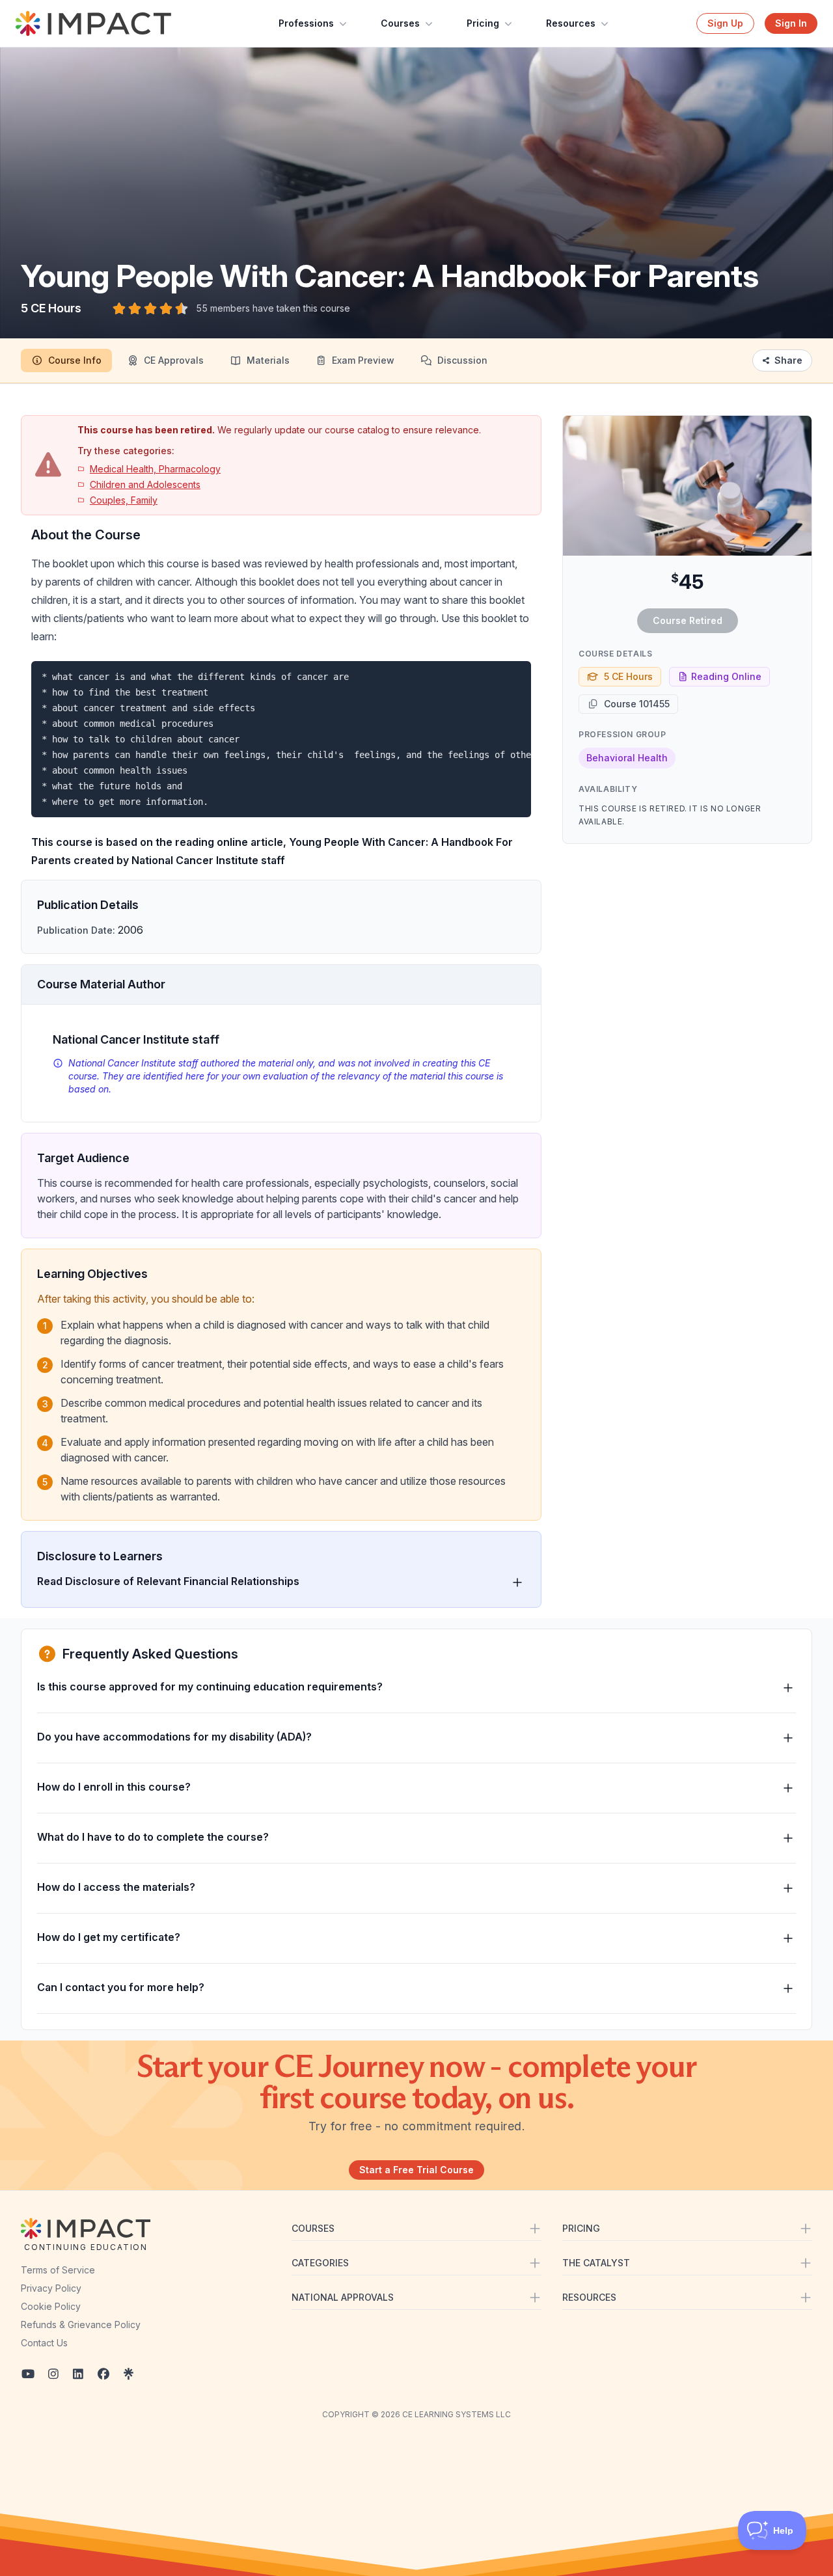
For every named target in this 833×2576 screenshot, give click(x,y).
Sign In (791, 23)
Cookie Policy (51, 2306)
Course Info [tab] (75, 360)
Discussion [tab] (462, 360)
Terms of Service (58, 2270)
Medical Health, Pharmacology (155, 469)
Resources (571, 23)
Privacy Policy (51, 2288)
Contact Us (44, 2343)
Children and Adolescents (145, 484)
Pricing (483, 23)
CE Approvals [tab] (174, 360)
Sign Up (725, 23)
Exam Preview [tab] (363, 360)
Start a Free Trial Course (416, 2170)
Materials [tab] (268, 360)
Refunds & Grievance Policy (81, 2325)
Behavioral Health (627, 758)
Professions (306, 23)
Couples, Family (124, 500)
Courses (400, 23)
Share (788, 360)
